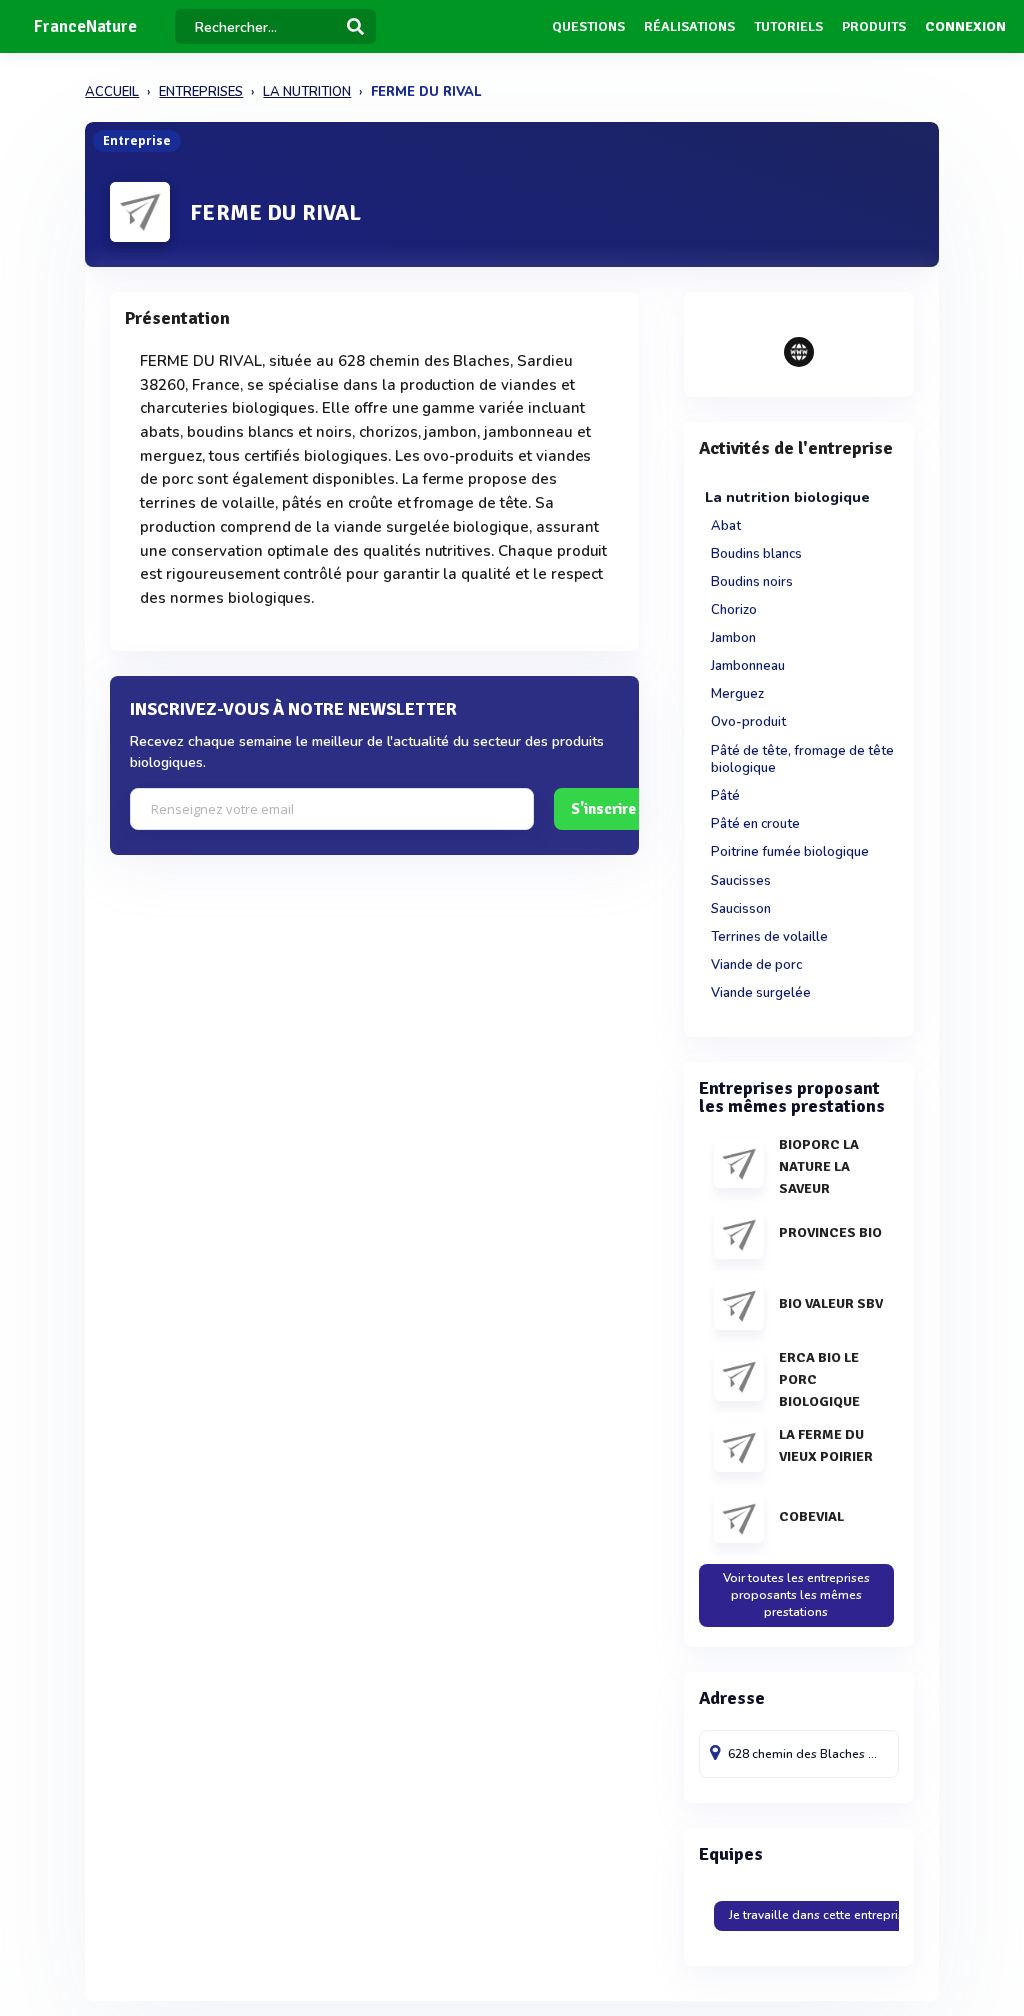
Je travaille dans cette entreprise (820, 1915)
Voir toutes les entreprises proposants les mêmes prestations (796, 1595)
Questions (588, 26)
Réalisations (689, 26)
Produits (874, 26)
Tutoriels (788, 26)
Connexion (965, 26)
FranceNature (85, 26)
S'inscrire (603, 809)
